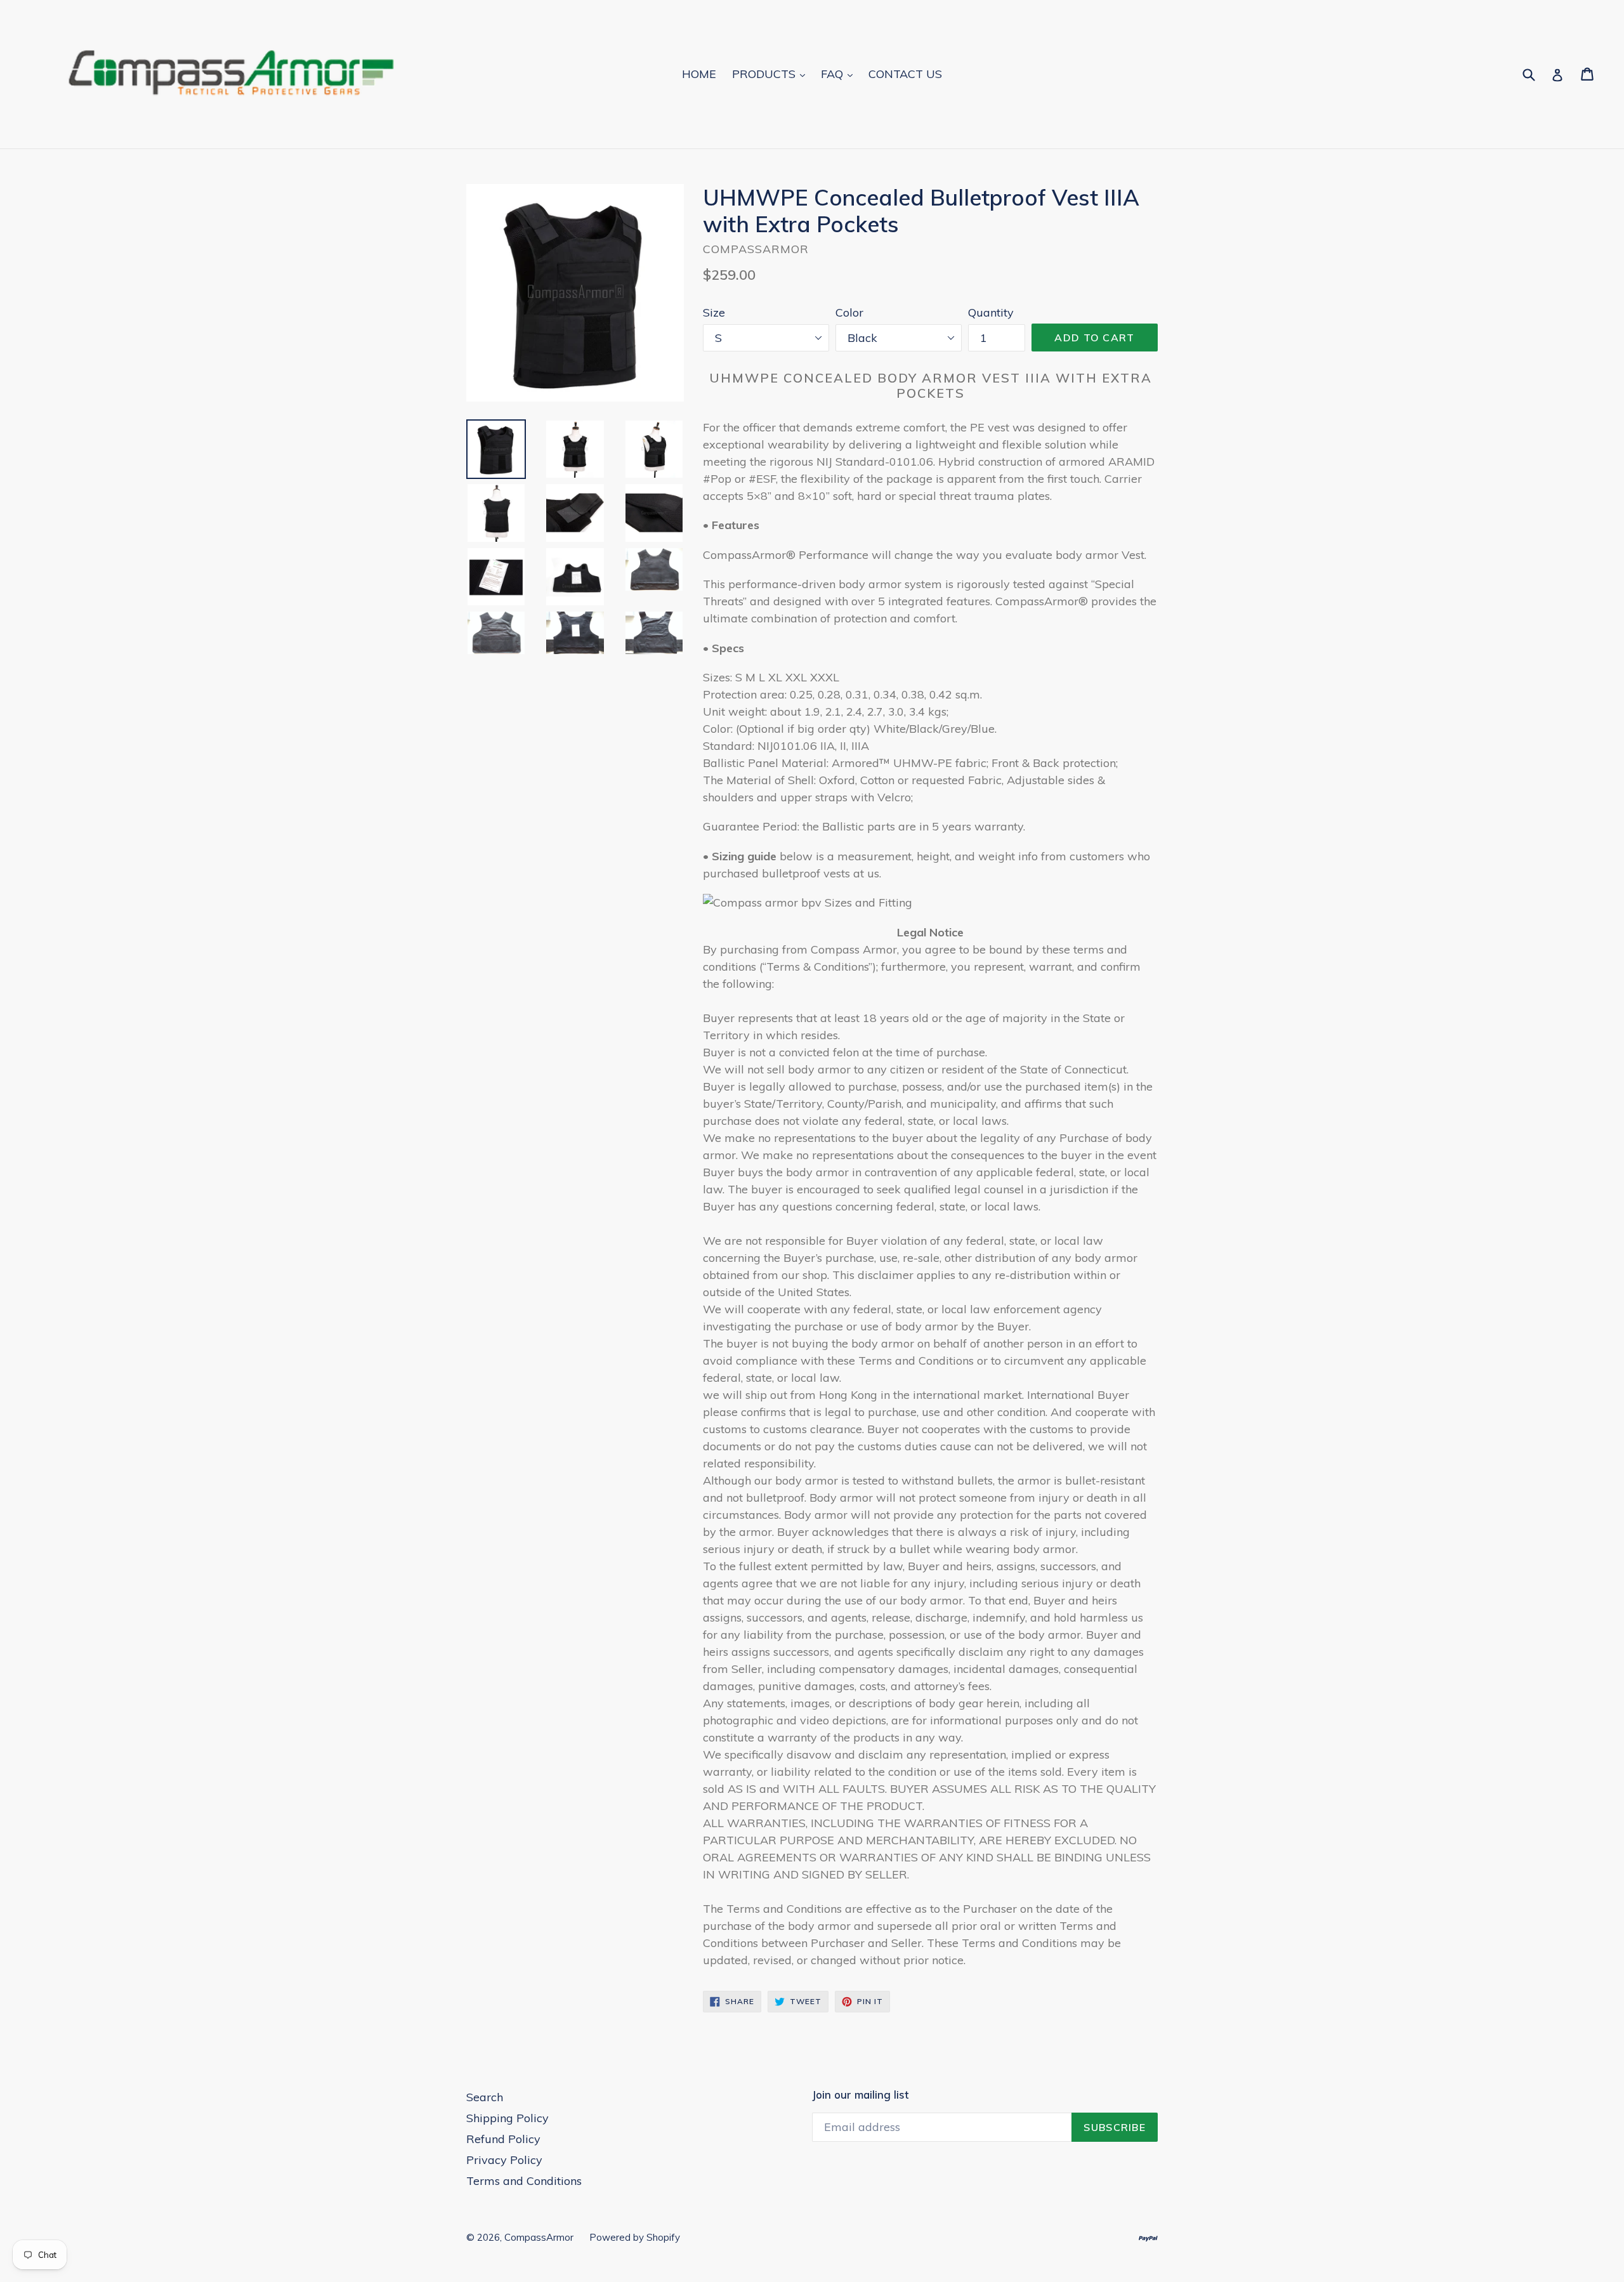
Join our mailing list (860, 2095)
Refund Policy (503, 2139)
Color (849, 312)
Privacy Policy (504, 2160)
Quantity (991, 312)
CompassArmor (539, 2237)
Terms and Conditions (524, 2181)
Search (485, 2097)
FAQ (834, 74)
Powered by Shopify (635, 2237)
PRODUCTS (765, 74)
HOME (699, 74)
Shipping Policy (507, 2118)
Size (714, 312)
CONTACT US (905, 74)
